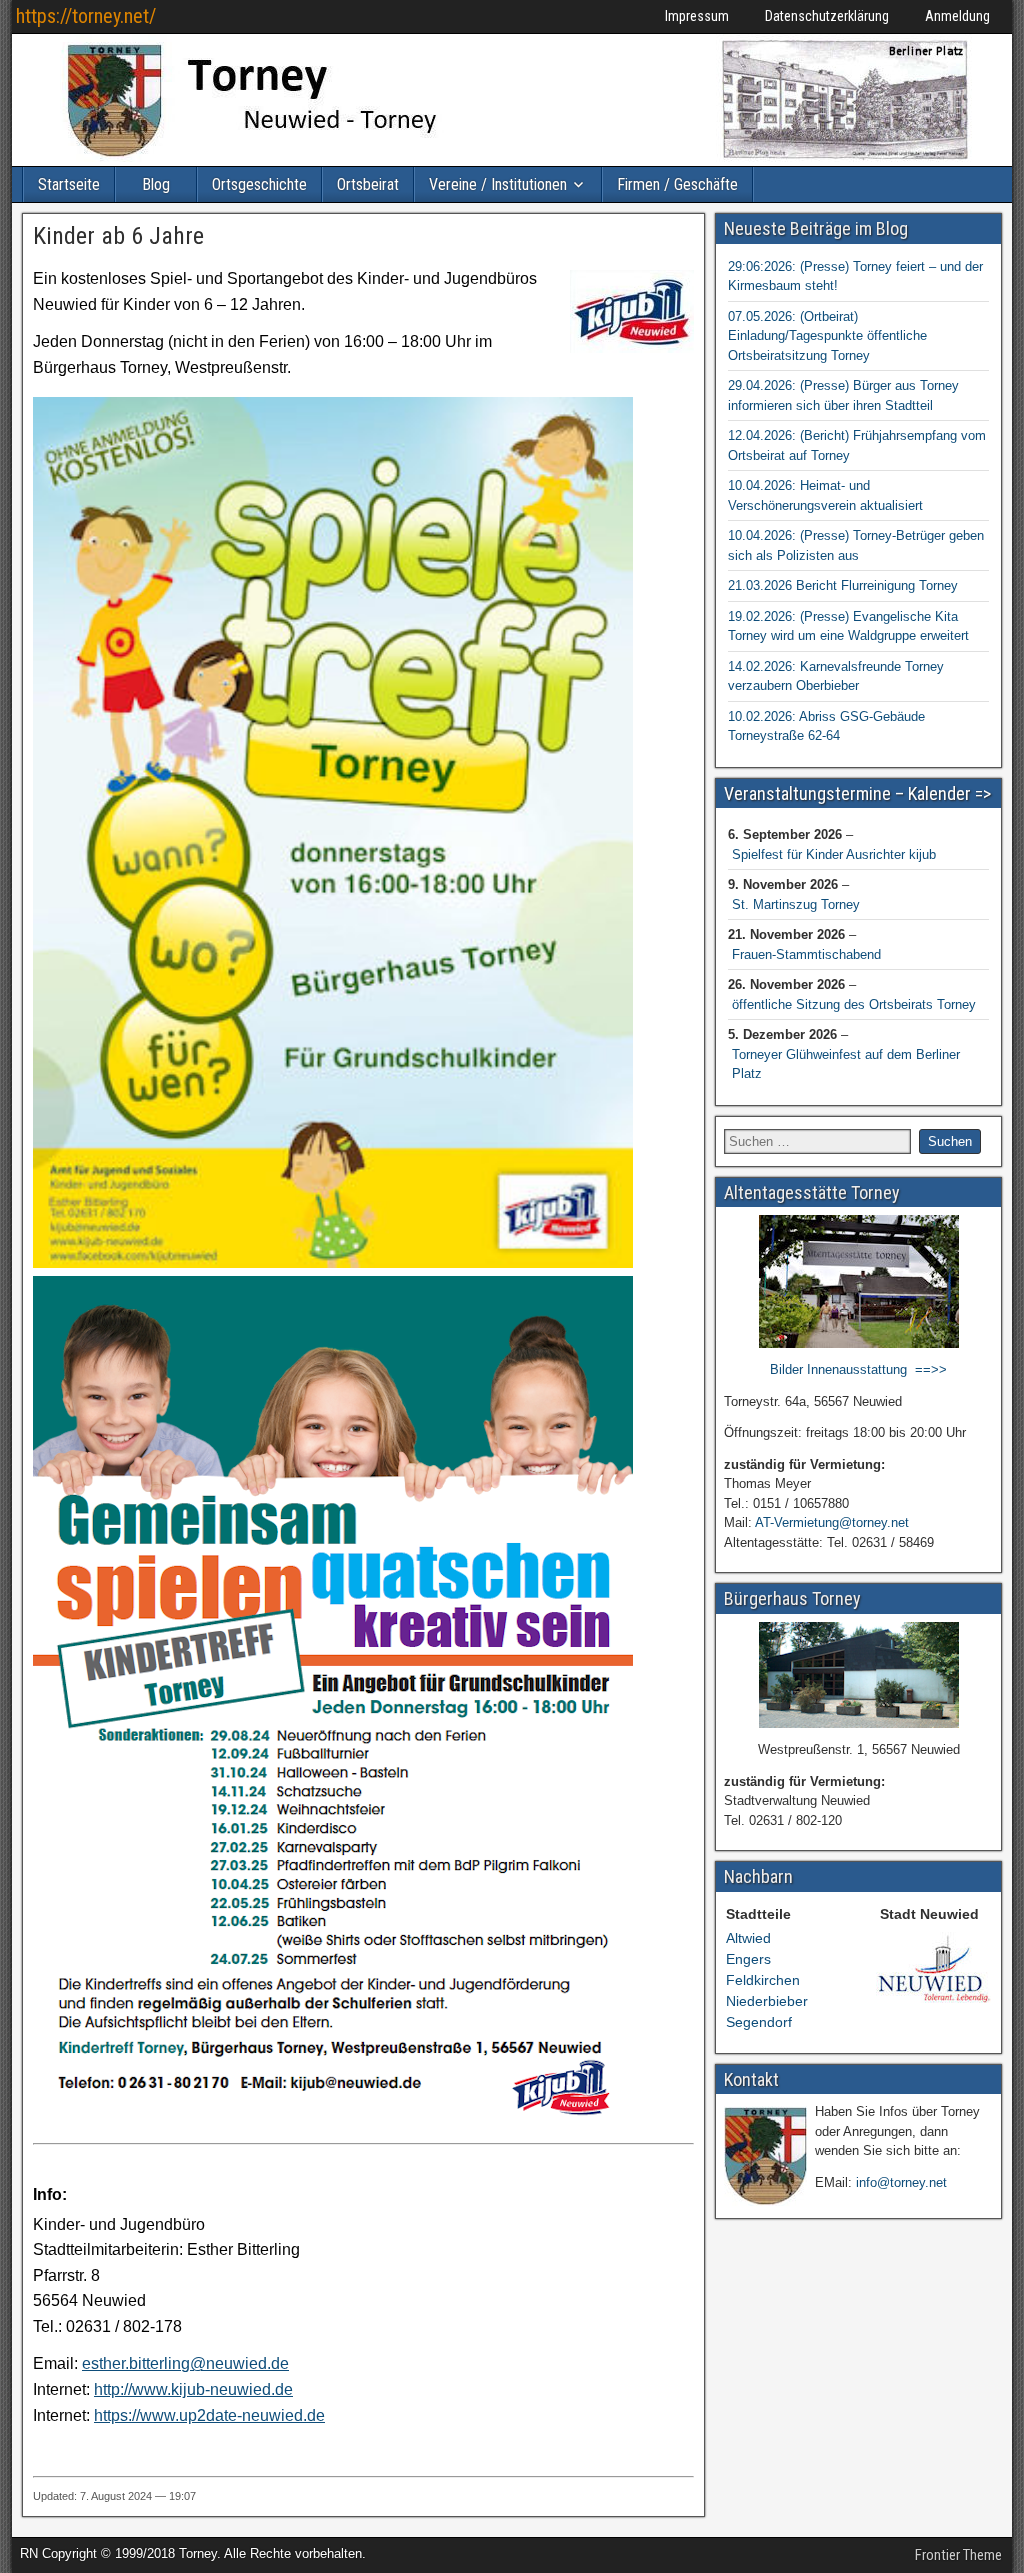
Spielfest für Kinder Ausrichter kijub (834, 854)
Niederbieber (767, 2001)
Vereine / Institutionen (498, 184)
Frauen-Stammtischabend (806, 954)
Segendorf (759, 2022)
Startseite (69, 184)
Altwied (748, 1938)
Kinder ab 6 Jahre (118, 236)
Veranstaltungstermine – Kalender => (857, 793)
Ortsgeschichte (259, 184)
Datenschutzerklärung (827, 16)
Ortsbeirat (368, 184)
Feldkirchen (763, 1980)
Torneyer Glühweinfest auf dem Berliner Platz (846, 1064)
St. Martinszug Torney (796, 904)
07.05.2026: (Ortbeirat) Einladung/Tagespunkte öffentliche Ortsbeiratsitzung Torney (827, 336)
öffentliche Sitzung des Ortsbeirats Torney (854, 1004)
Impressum (697, 16)
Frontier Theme (958, 2555)
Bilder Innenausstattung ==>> (858, 1369)
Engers (748, 1959)
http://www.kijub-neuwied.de (193, 2389)
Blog (156, 184)
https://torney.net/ (86, 16)
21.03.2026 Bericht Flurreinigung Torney (843, 585)
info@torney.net (901, 2182)
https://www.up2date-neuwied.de (209, 2415)
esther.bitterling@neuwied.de (185, 2363)
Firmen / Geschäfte (677, 184)
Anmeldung (957, 16)
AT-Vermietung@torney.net (832, 1522)
